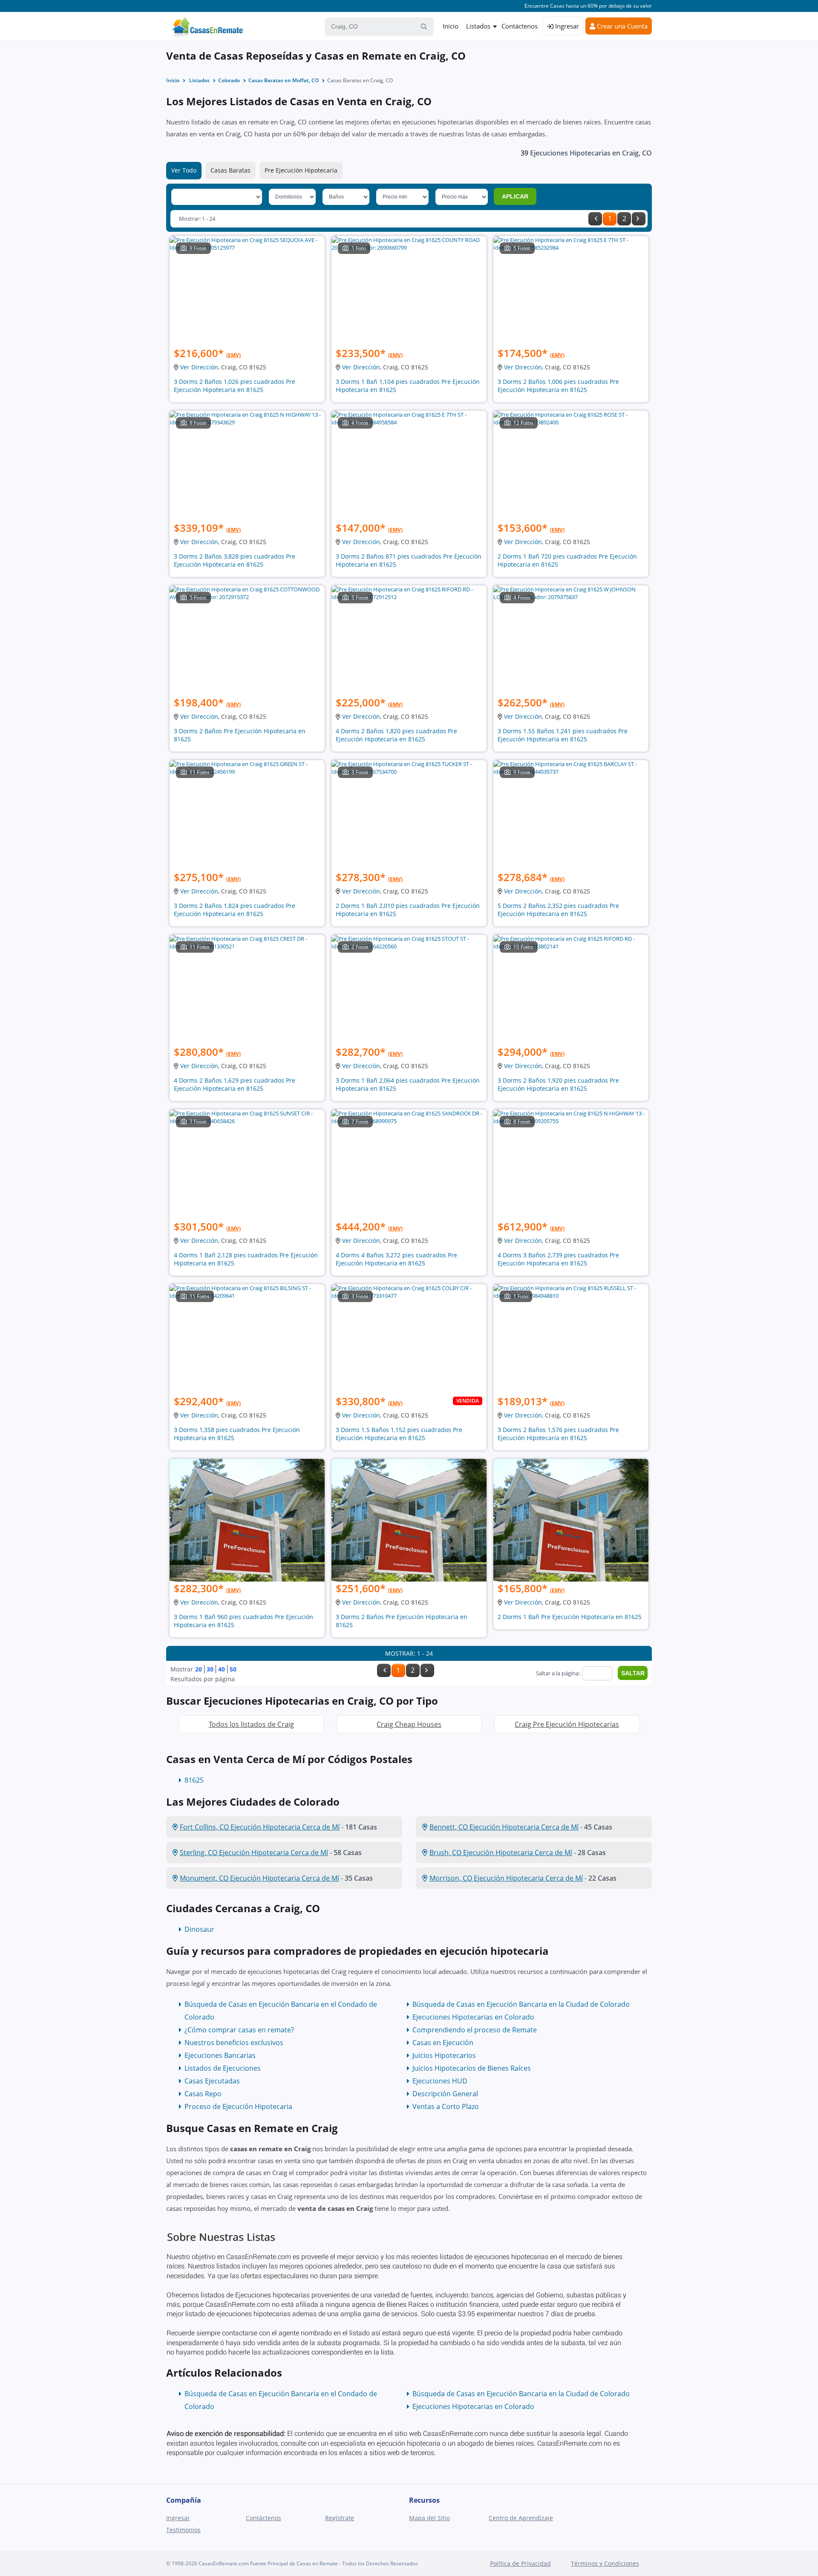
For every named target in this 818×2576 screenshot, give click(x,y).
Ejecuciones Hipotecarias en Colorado (473, 2017)
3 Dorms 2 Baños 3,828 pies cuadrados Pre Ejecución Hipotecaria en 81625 (235, 560)
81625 (194, 1780)
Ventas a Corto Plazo (446, 2106)
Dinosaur (199, 1929)
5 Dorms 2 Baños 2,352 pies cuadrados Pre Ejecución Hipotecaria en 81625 (558, 910)
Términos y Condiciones (605, 2563)
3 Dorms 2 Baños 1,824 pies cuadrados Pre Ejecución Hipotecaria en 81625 (235, 910)
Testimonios (183, 2530)
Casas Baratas (230, 170)
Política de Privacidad (520, 2563)
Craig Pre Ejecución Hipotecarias (567, 1724)
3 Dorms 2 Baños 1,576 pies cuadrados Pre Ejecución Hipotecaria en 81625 (558, 1434)
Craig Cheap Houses (409, 1724)
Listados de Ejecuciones (223, 2068)
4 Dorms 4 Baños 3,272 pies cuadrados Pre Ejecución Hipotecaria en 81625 (396, 1259)
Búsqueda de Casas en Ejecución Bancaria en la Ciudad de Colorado (521, 2004)
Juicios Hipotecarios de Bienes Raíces (472, 2068)
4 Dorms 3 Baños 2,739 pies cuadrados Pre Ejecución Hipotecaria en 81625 (558, 1259)
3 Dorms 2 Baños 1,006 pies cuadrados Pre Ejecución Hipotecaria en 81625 (558, 386)
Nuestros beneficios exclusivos (234, 2043)
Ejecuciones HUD (440, 2081)
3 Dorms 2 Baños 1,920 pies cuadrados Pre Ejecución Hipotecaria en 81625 (558, 1084)
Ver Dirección (199, 367)
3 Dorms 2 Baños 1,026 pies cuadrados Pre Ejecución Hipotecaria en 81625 (235, 386)
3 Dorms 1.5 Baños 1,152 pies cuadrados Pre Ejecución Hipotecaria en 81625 (399, 1434)
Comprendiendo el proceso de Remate (475, 2030)
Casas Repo (203, 2094)
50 (233, 1669)
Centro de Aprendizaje (521, 2518)
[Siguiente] (639, 219)
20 (199, 1669)
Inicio (451, 26)
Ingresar (566, 26)
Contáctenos (520, 26)
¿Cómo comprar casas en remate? (239, 2030)
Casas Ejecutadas (212, 2081)
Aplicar (515, 196)
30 (210, 1669)
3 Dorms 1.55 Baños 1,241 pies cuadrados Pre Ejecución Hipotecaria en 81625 (563, 735)
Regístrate (340, 2518)
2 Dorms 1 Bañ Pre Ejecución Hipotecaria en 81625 (570, 1617)
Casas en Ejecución (443, 2043)
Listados (478, 26)
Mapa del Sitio (429, 2518)
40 (222, 1669)
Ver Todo (184, 170)
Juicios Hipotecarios (444, 2055)
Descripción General (445, 2094)
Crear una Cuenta (621, 26)
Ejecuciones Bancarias (220, 2055)
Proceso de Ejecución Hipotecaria (238, 2106)
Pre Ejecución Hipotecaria (301, 170)
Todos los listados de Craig (251, 1724)
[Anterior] (595, 219)
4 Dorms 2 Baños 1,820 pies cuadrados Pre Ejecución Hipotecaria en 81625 (396, 735)
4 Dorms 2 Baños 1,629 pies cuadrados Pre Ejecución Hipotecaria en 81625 (235, 1084)
